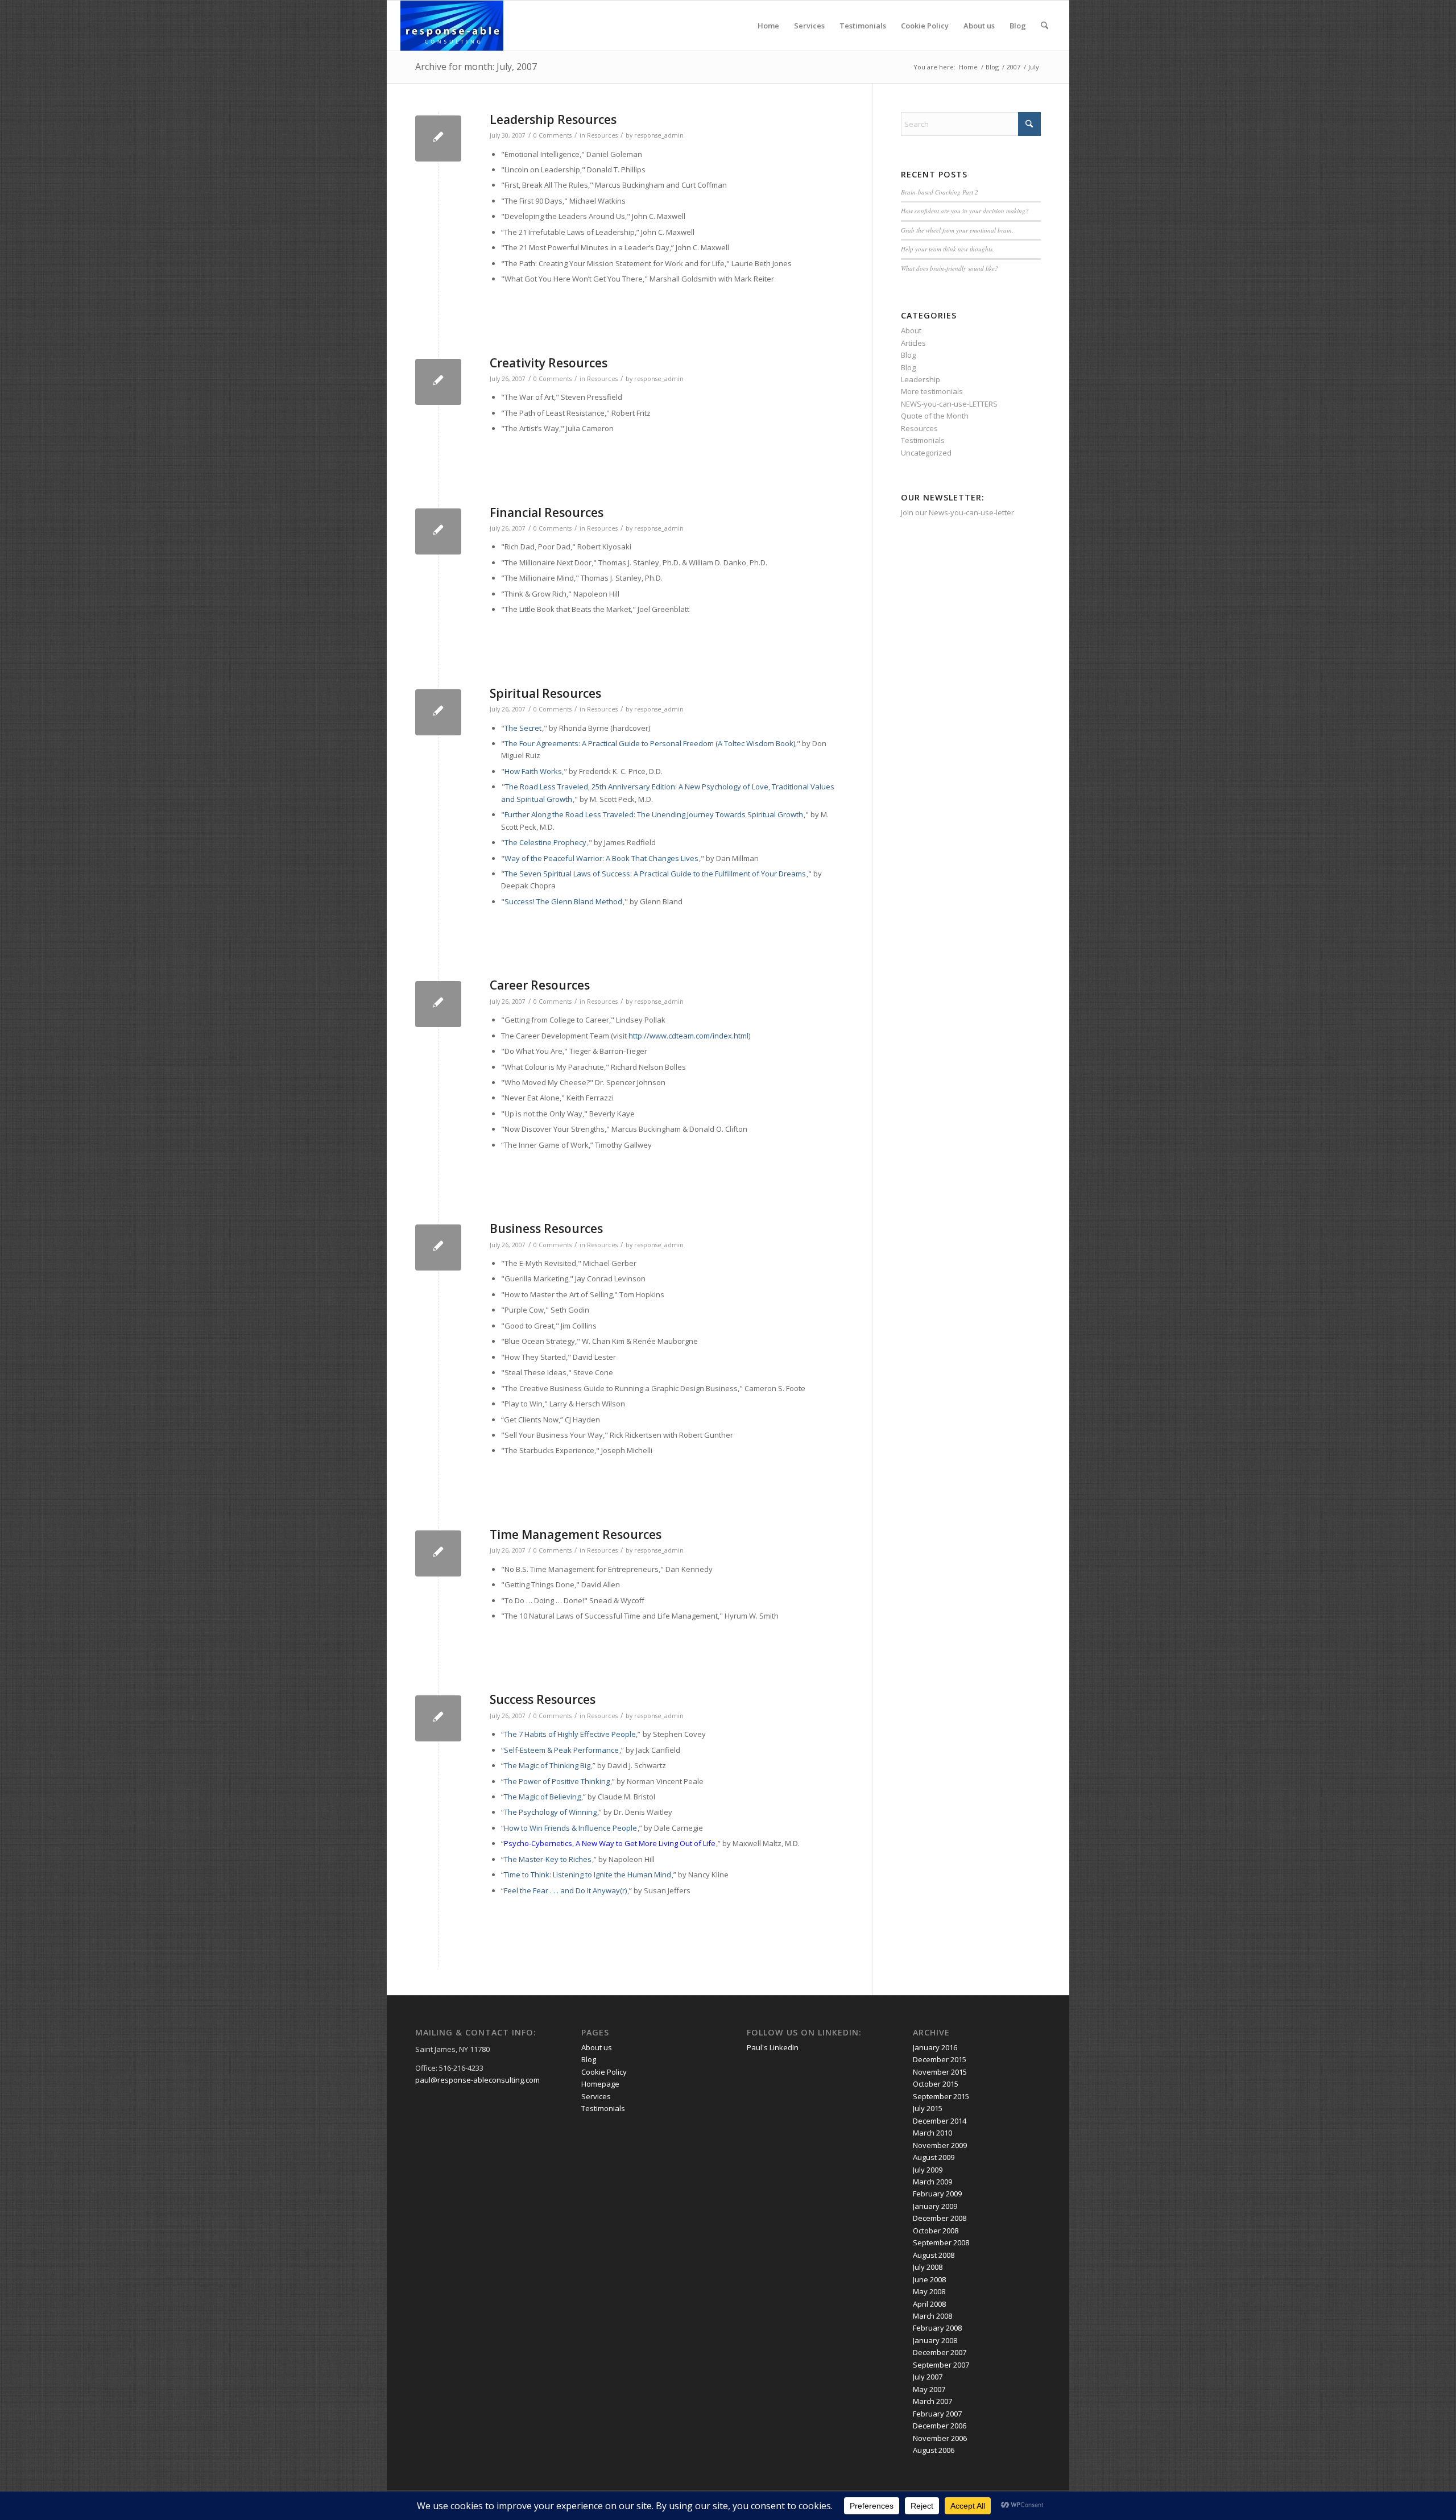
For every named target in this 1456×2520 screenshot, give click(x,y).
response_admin (659, 135)
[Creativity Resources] (438, 382)
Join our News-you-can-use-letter (957, 512)
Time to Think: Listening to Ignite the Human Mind (588, 1875)
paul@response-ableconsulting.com (477, 2080)
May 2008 (929, 2291)
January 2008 (935, 2340)
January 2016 (935, 2047)
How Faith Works (533, 771)
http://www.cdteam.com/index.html (688, 1036)
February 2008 (937, 2328)
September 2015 (941, 2096)
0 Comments (553, 135)
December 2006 (940, 2426)
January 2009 (935, 2206)
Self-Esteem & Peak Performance (561, 1750)
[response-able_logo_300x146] (452, 26)
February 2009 (937, 2194)
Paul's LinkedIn (773, 2047)
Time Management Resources (576, 1534)
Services (809, 26)
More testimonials (932, 391)
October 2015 (936, 2084)
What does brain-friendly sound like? (950, 268)
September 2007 (941, 2365)
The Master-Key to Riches (548, 1859)
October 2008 (936, 2231)
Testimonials (863, 26)
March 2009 (932, 2182)
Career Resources (540, 985)
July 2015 (928, 2108)
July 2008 (928, 2267)
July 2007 (928, 2377)
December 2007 (940, 2352)
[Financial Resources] (438, 531)
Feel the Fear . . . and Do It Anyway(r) (565, 1890)
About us (979, 26)
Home (768, 26)
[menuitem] (1045, 26)
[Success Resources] (438, 1718)
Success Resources (543, 1699)
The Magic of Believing (542, 1797)
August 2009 (934, 2157)
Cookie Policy (925, 26)
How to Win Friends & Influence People (570, 1828)
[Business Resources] (438, 1247)
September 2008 (941, 2242)
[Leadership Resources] (438, 138)
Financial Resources (547, 512)
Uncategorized (926, 453)
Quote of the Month (935, 416)
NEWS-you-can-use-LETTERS (949, 404)
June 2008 (929, 2279)
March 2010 (932, 2133)
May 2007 (929, 2389)
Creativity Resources (549, 363)
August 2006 (934, 2450)
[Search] (1045, 26)
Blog (1018, 26)
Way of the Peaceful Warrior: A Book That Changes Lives (601, 858)
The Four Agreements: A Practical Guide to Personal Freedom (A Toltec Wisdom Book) (650, 743)
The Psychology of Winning (550, 1812)
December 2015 (940, 2059)
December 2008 (940, 2218)
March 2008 (932, 2316)
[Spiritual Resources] (438, 712)
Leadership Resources (553, 119)
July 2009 (928, 2170)
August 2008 (934, 2255)
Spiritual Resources (545, 693)
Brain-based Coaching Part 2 (940, 192)
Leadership (921, 379)
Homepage (600, 2084)
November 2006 (940, 2438)
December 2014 (940, 2121)
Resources (602, 135)
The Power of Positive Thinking (557, 1781)
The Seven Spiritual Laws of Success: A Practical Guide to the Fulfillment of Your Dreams (655, 874)
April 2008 (929, 2304)
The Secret (523, 728)
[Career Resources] (438, 1004)
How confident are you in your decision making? (965, 211)
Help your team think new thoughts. (948, 249)
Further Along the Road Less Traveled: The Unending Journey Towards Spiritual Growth (654, 814)
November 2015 (940, 2072)
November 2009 (940, 2145)
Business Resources (546, 1228)
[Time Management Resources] (438, 1553)
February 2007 (937, 2414)
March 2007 (932, 2401)
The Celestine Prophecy (545, 842)
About (911, 330)
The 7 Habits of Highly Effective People (570, 1734)
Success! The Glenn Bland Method (563, 901)
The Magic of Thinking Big (547, 1765)
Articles (913, 343)
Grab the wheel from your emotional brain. (957, 230)
